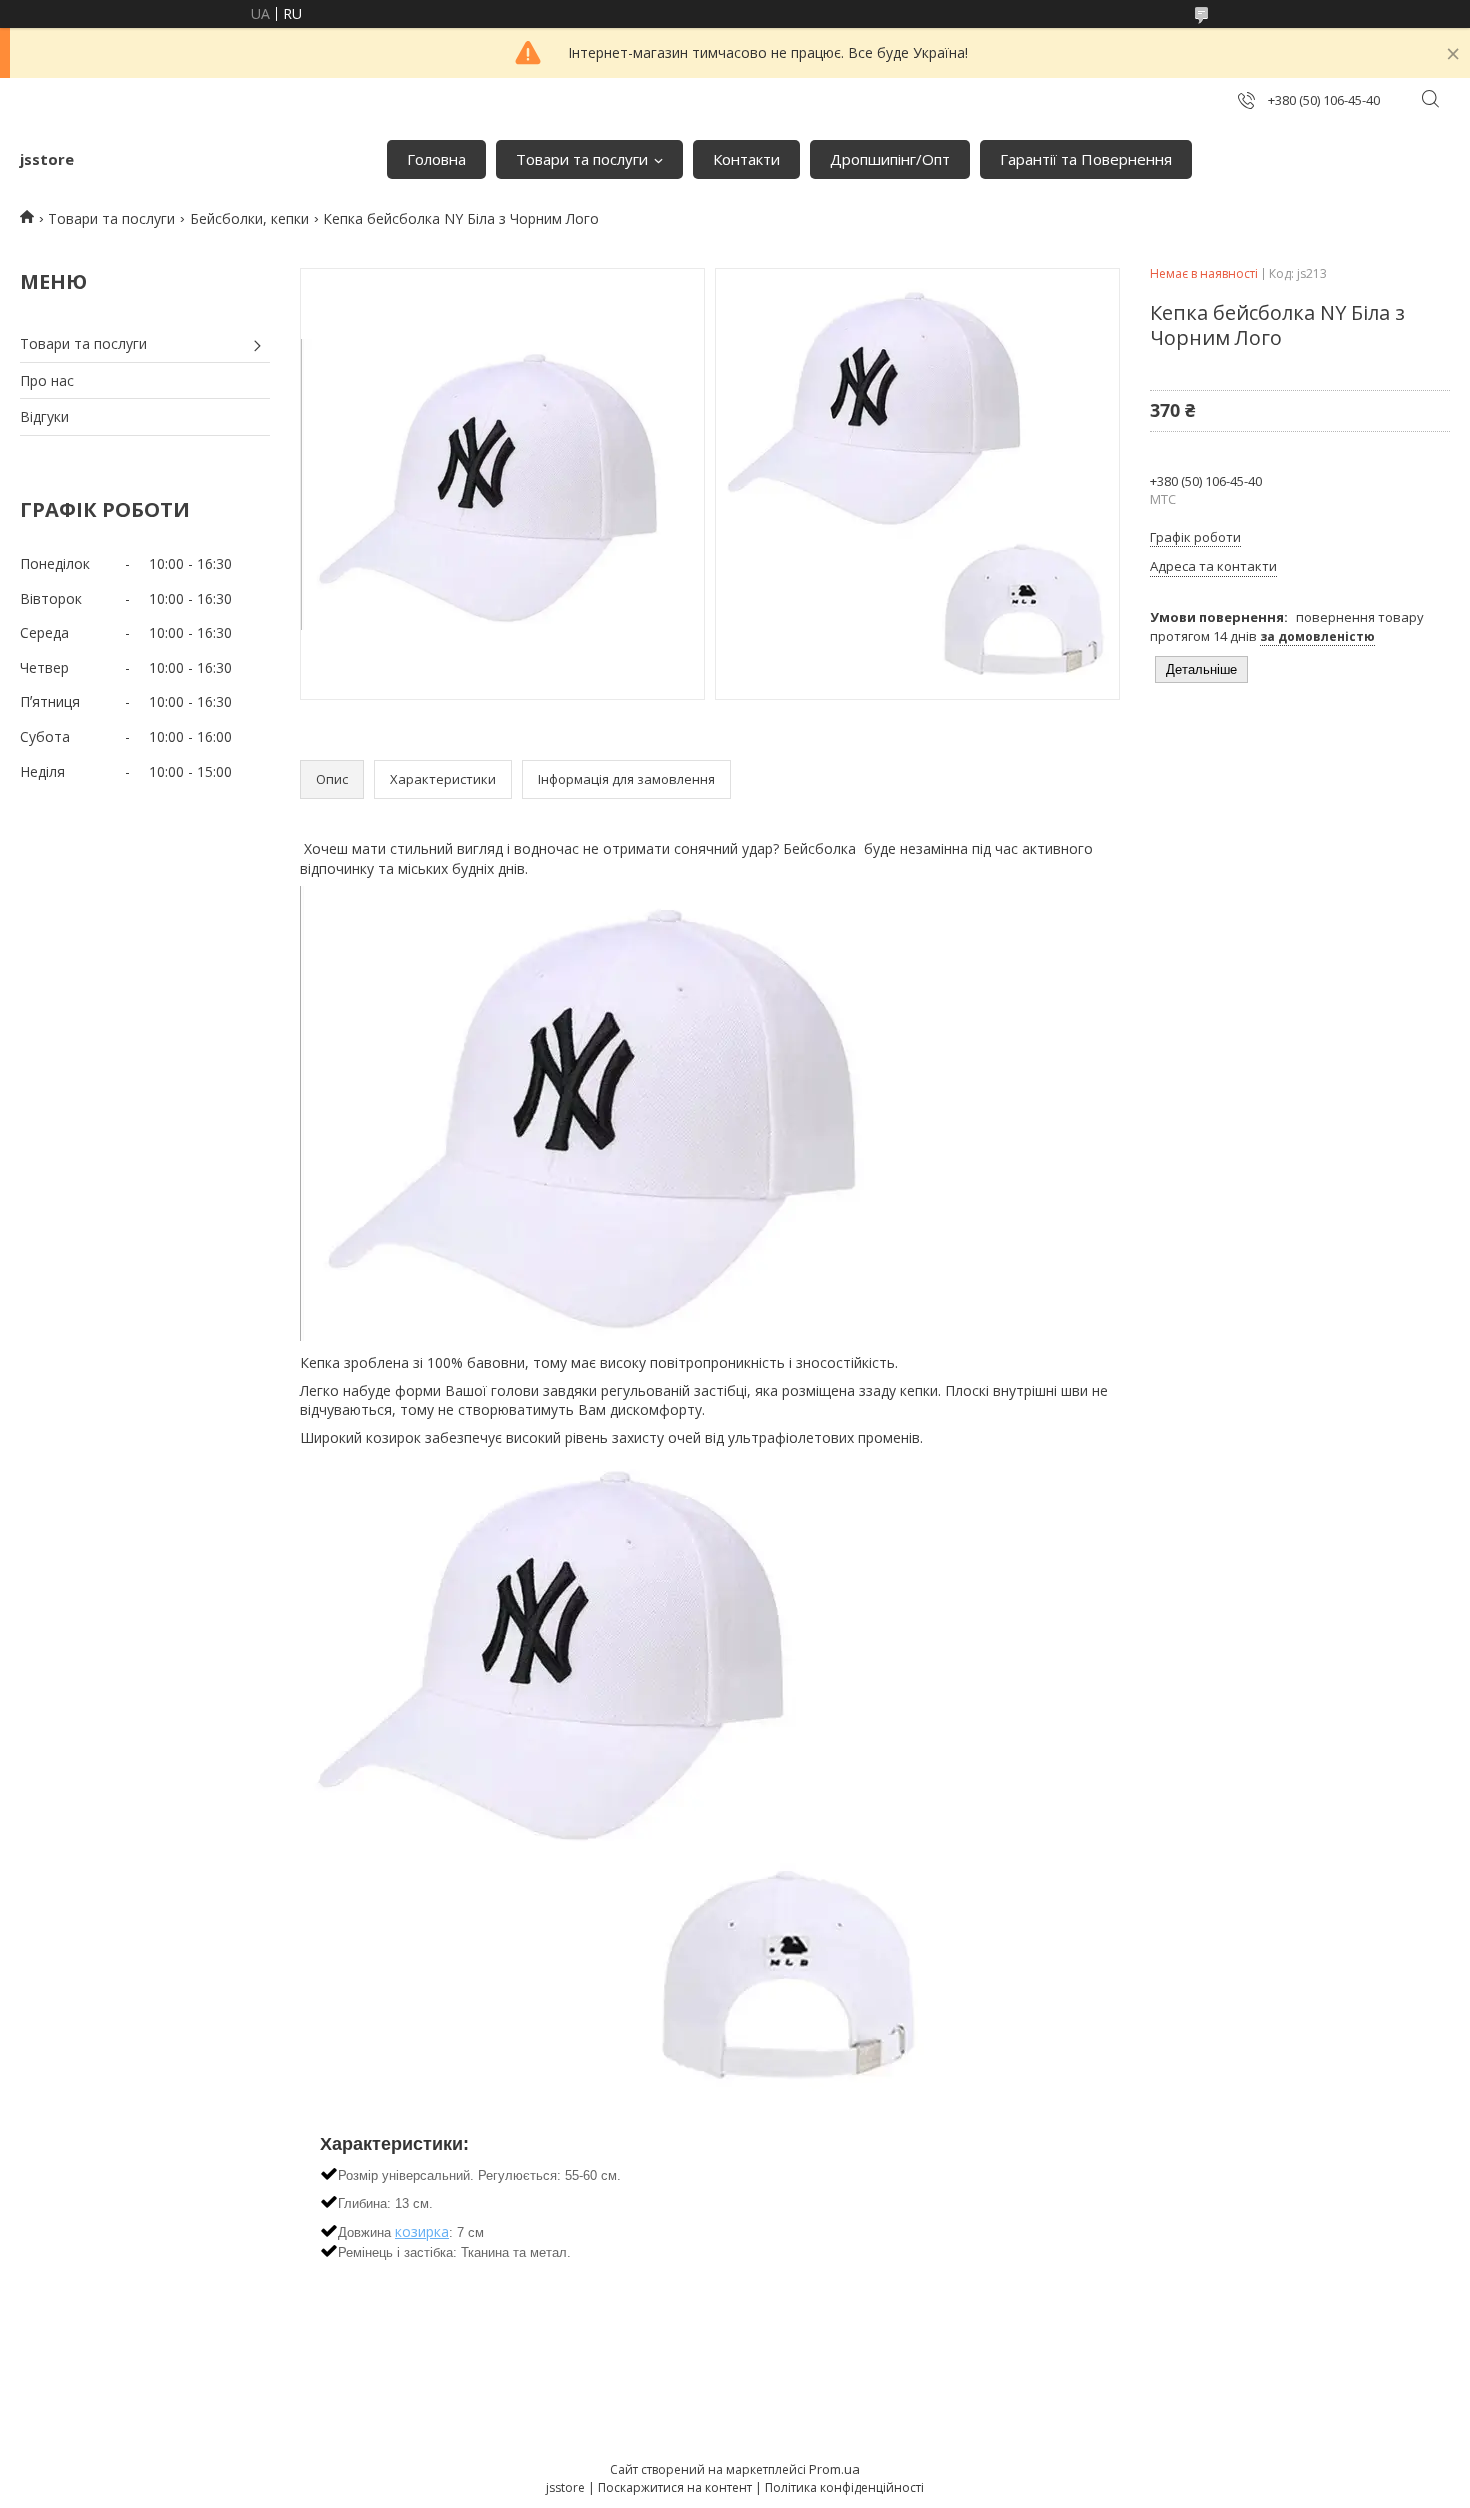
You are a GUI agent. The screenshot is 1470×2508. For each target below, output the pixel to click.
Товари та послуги (582, 159)
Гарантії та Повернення (1086, 159)
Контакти (746, 159)
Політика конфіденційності (844, 2487)
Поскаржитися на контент (675, 2487)
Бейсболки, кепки (249, 218)
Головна (436, 159)
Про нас (47, 380)
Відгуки (44, 416)
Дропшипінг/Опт (890, 159)
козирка (422, 2231)
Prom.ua (834, 2469)
